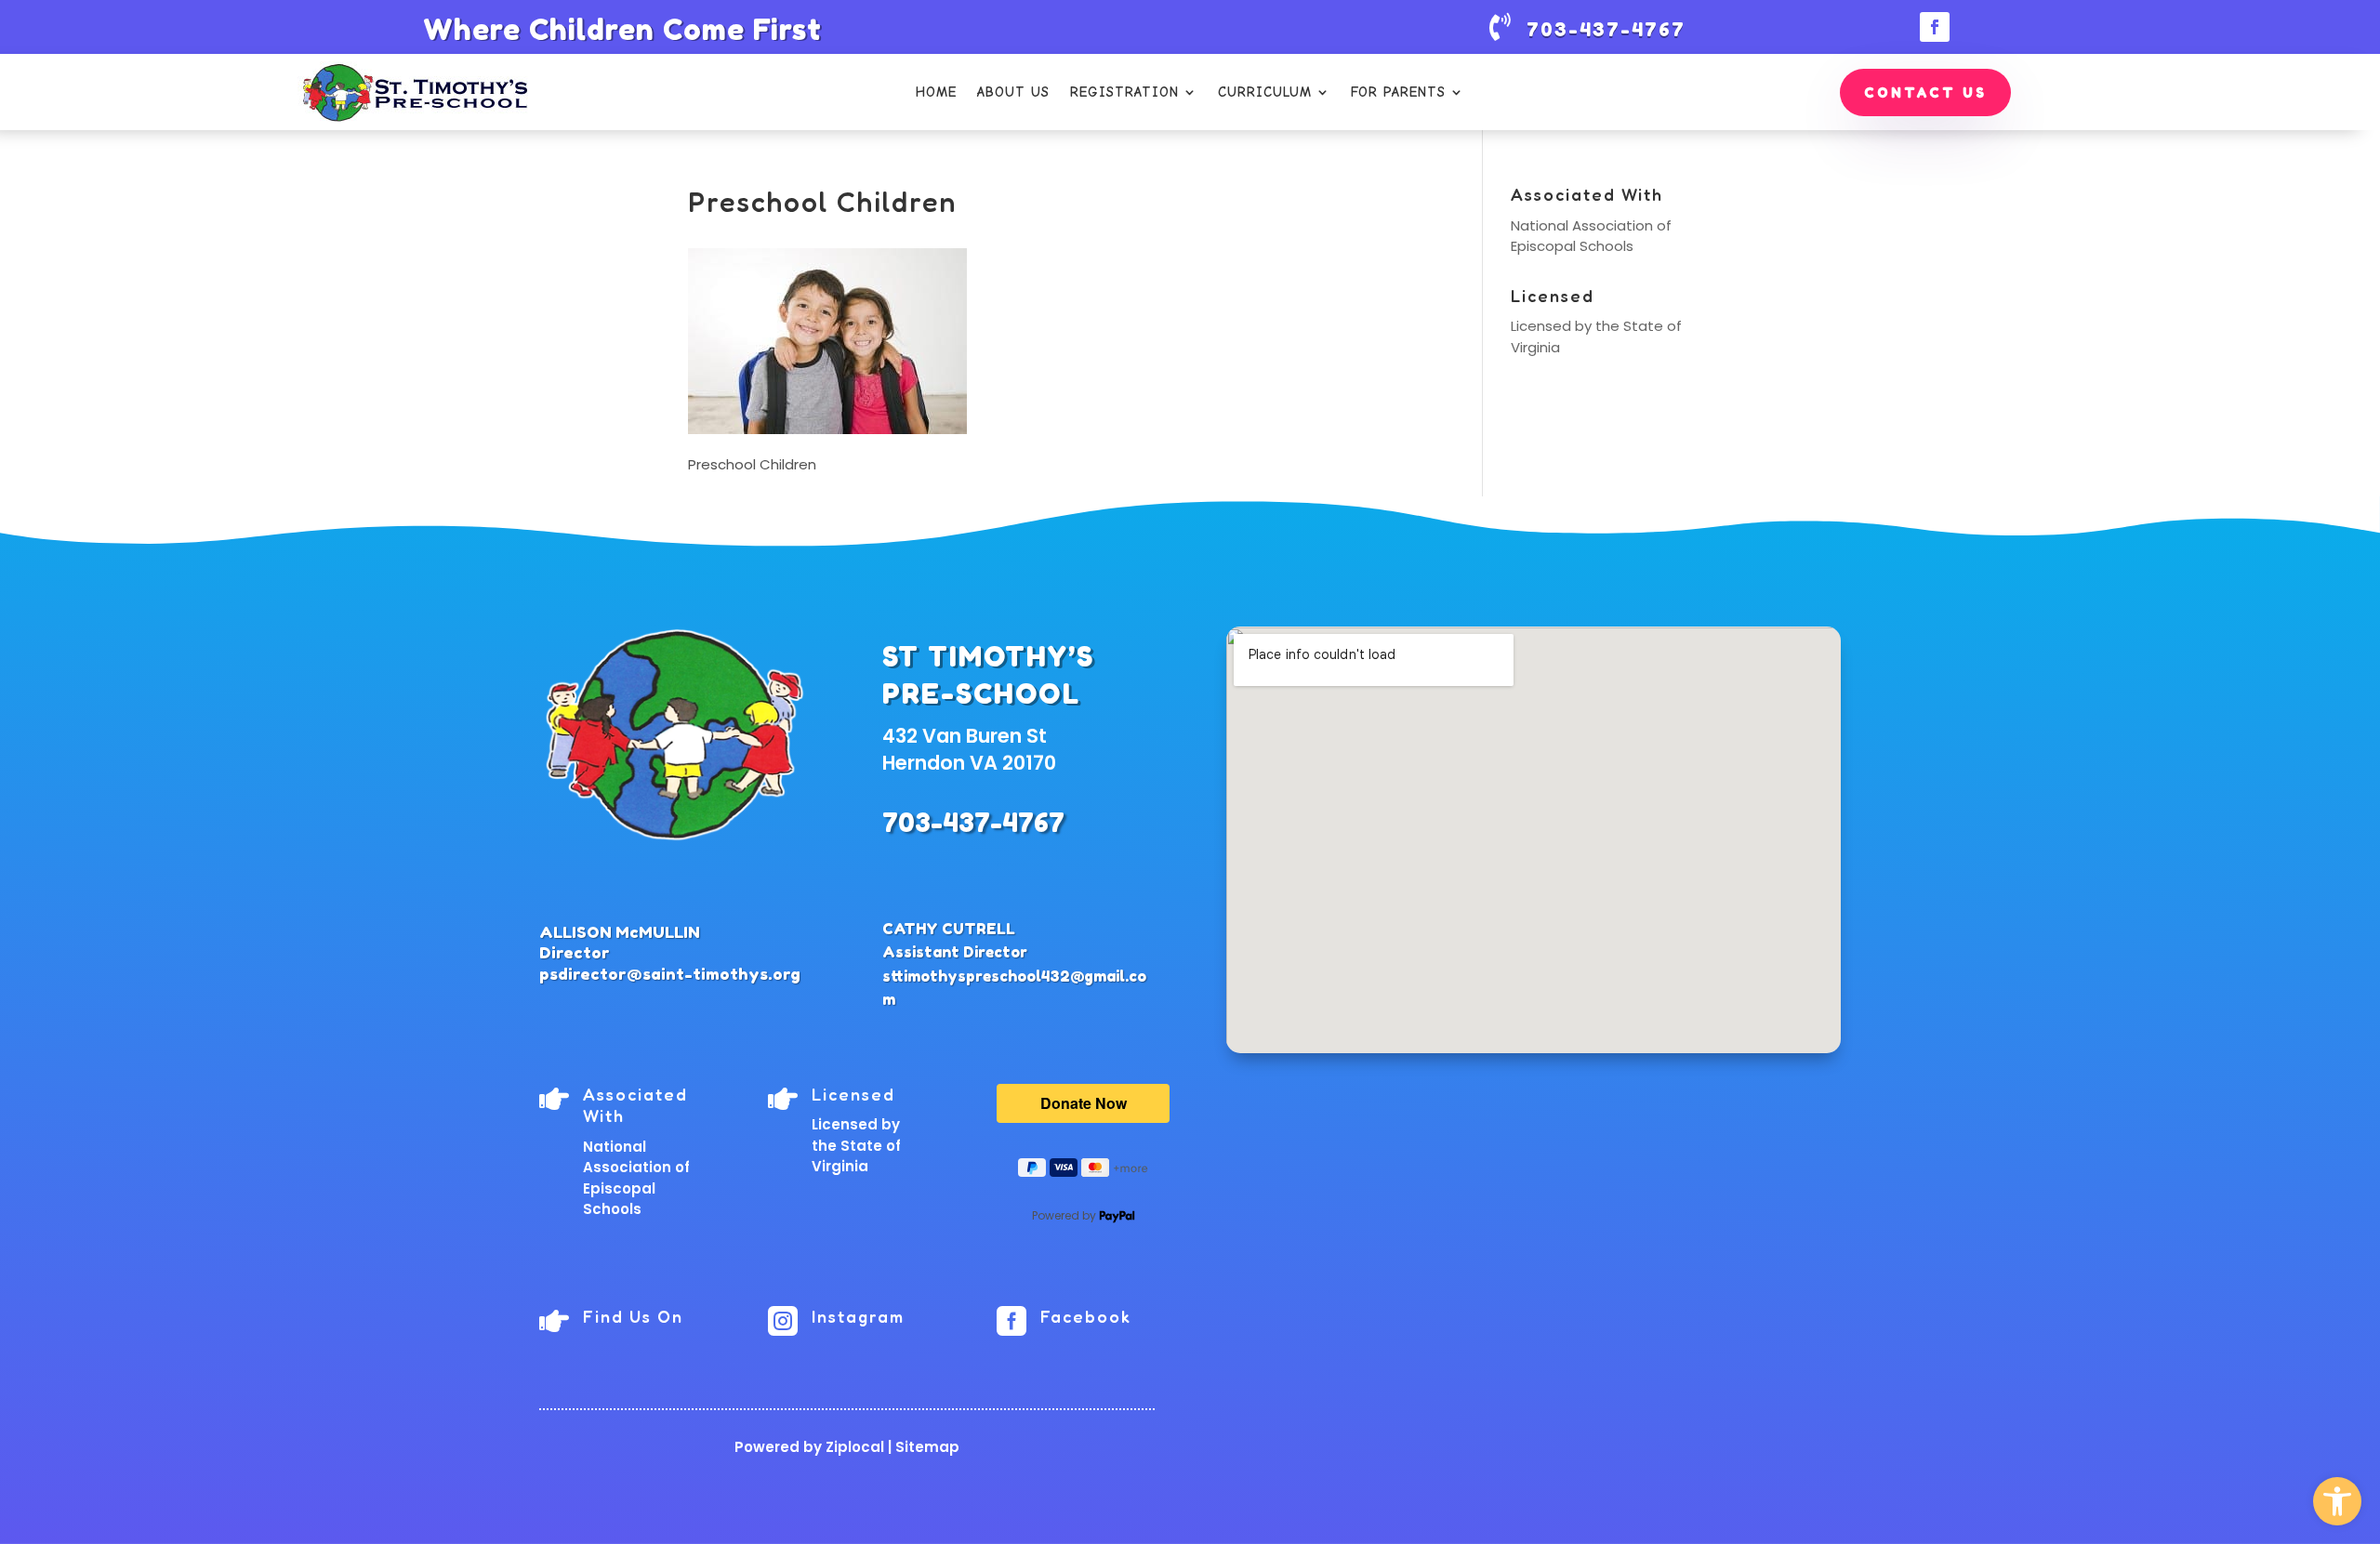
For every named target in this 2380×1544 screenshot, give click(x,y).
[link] (2337, 1501)
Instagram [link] (858, 1316)
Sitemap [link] (927, 1447)
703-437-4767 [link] (973, 823)
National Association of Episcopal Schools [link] (1591, 236)
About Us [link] (1013, 92)
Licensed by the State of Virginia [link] (856, 1145)
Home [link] (936, 92)
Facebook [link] (1086, 1316)
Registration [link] (1124, 92)
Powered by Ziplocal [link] (809, 1447)
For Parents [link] (1398, 92)
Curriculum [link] (1265, 92)
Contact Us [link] (1925, 92)
